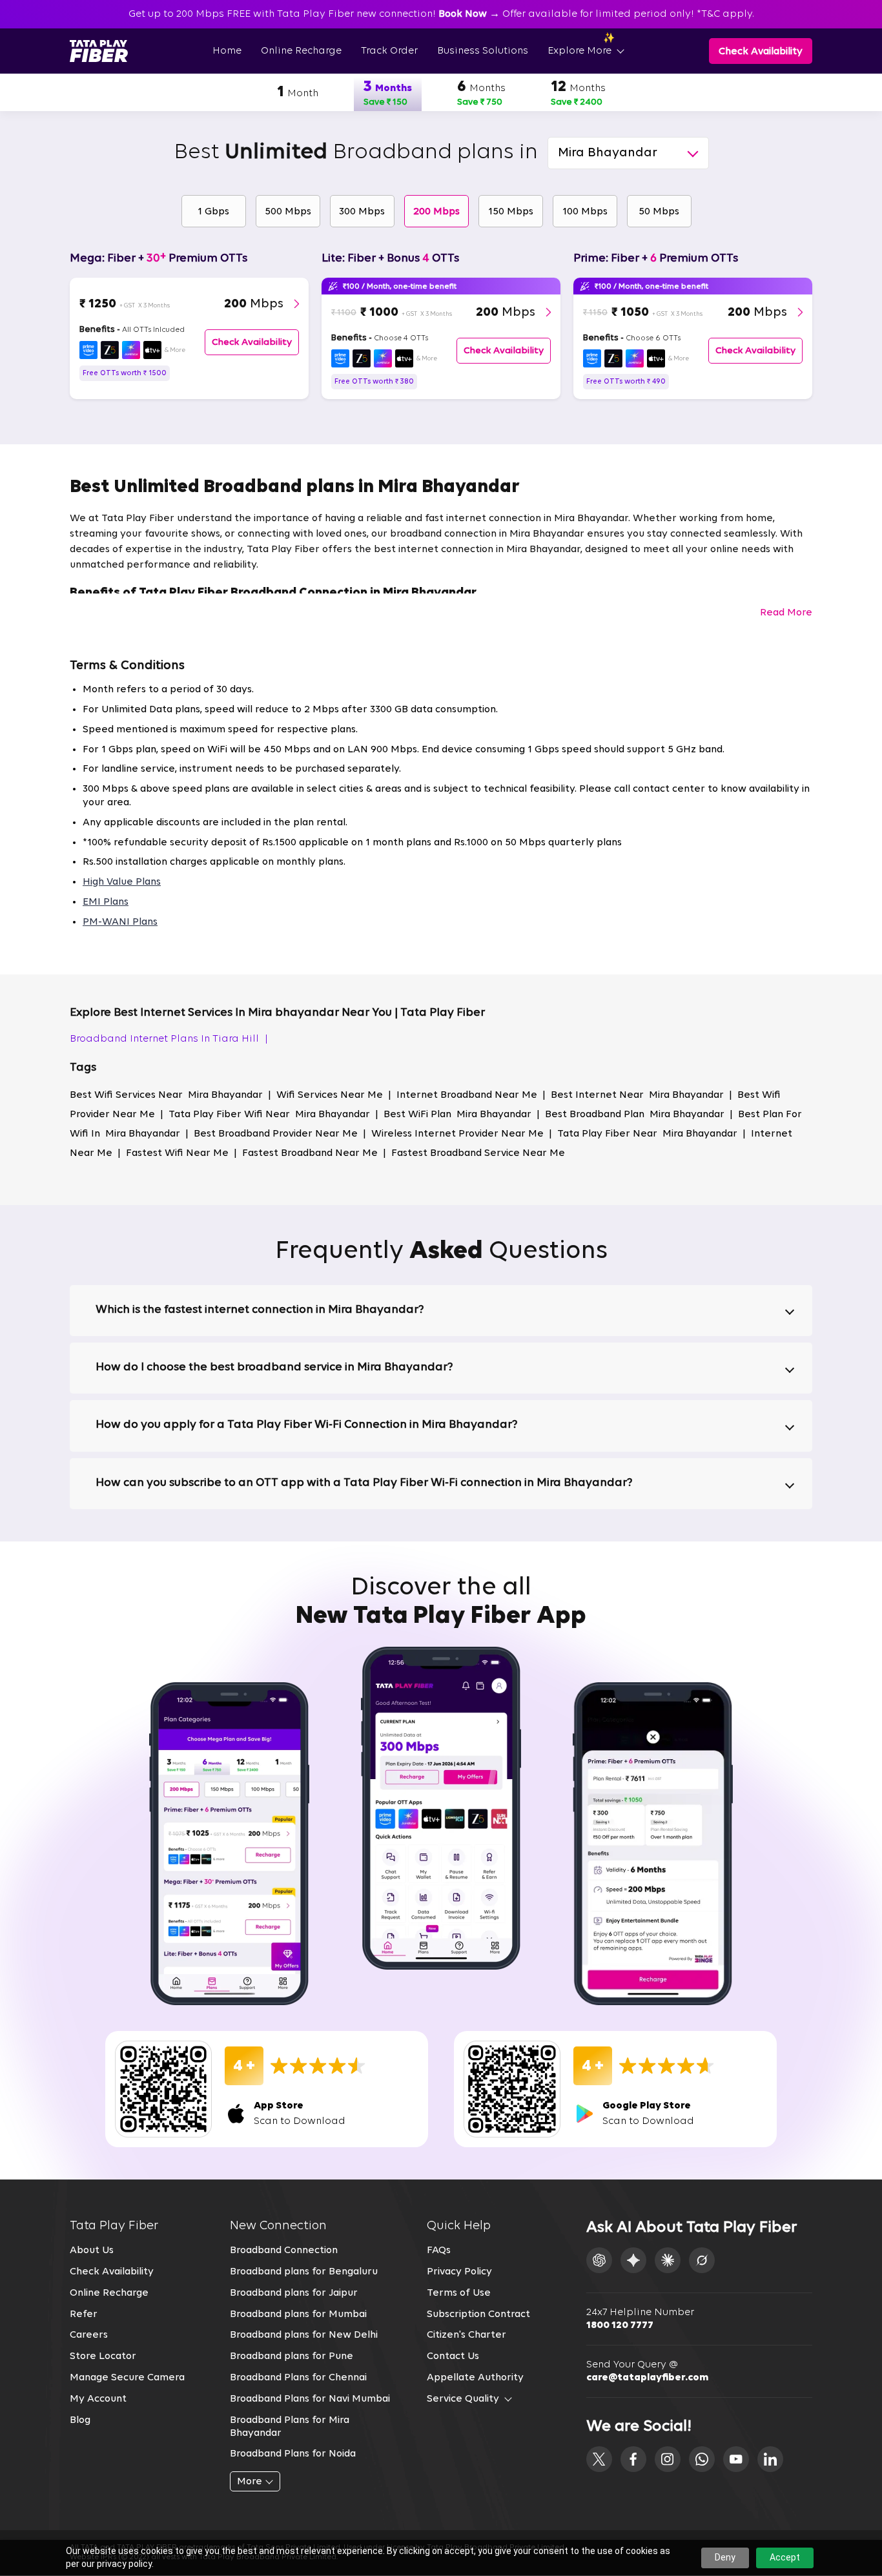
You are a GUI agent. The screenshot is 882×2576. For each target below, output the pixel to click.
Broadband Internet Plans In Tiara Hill (169, 1039)
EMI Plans (106, 902)
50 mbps (659, 212)
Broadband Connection (284, 2251)
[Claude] (668, 2260)
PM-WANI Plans (120, 922)
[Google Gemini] (633, 2260)
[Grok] (702, 2260)
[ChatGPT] (599, 2260)
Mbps (254, 304)
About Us (92, 2251)
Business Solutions (483, 51)
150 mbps (511, 212)
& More (175, 350)
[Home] (99, 51)
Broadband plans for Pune (292, 2356)
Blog (80, 2420)
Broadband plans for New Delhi (304, 2335)
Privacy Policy (459, 2272)
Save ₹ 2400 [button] (577, 102)
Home (227, 51)
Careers (89, 2335)
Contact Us (453, 2356)
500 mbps (288, 212)
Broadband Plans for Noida (293, 2454)
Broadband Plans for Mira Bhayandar (290, 2427)
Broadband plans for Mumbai (298, 2314)
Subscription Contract (478, 2314)
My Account (98, 2399)
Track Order (389, 51)
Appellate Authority (475, 2378)
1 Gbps (213, 212)
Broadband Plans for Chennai (298, 2378)
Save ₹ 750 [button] (480, 102)
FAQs (439, 2251)
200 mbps (436, 212)
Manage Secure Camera (127, 2378)
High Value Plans (122, 882)
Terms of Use (459, 2293)
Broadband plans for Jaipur (294, 2293)
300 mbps (362, 212)
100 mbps (585, 212)
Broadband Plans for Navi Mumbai (310, 2399)
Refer (84, 2314)
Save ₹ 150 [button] (385, 102)
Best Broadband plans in (356, 153)
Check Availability (112, 2272)
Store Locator (103, 2356)
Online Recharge (301, 51)
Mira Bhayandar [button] (608, 153)
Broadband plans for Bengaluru (304, 2272)
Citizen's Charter (467, 2335)
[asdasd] (599, 2459)
